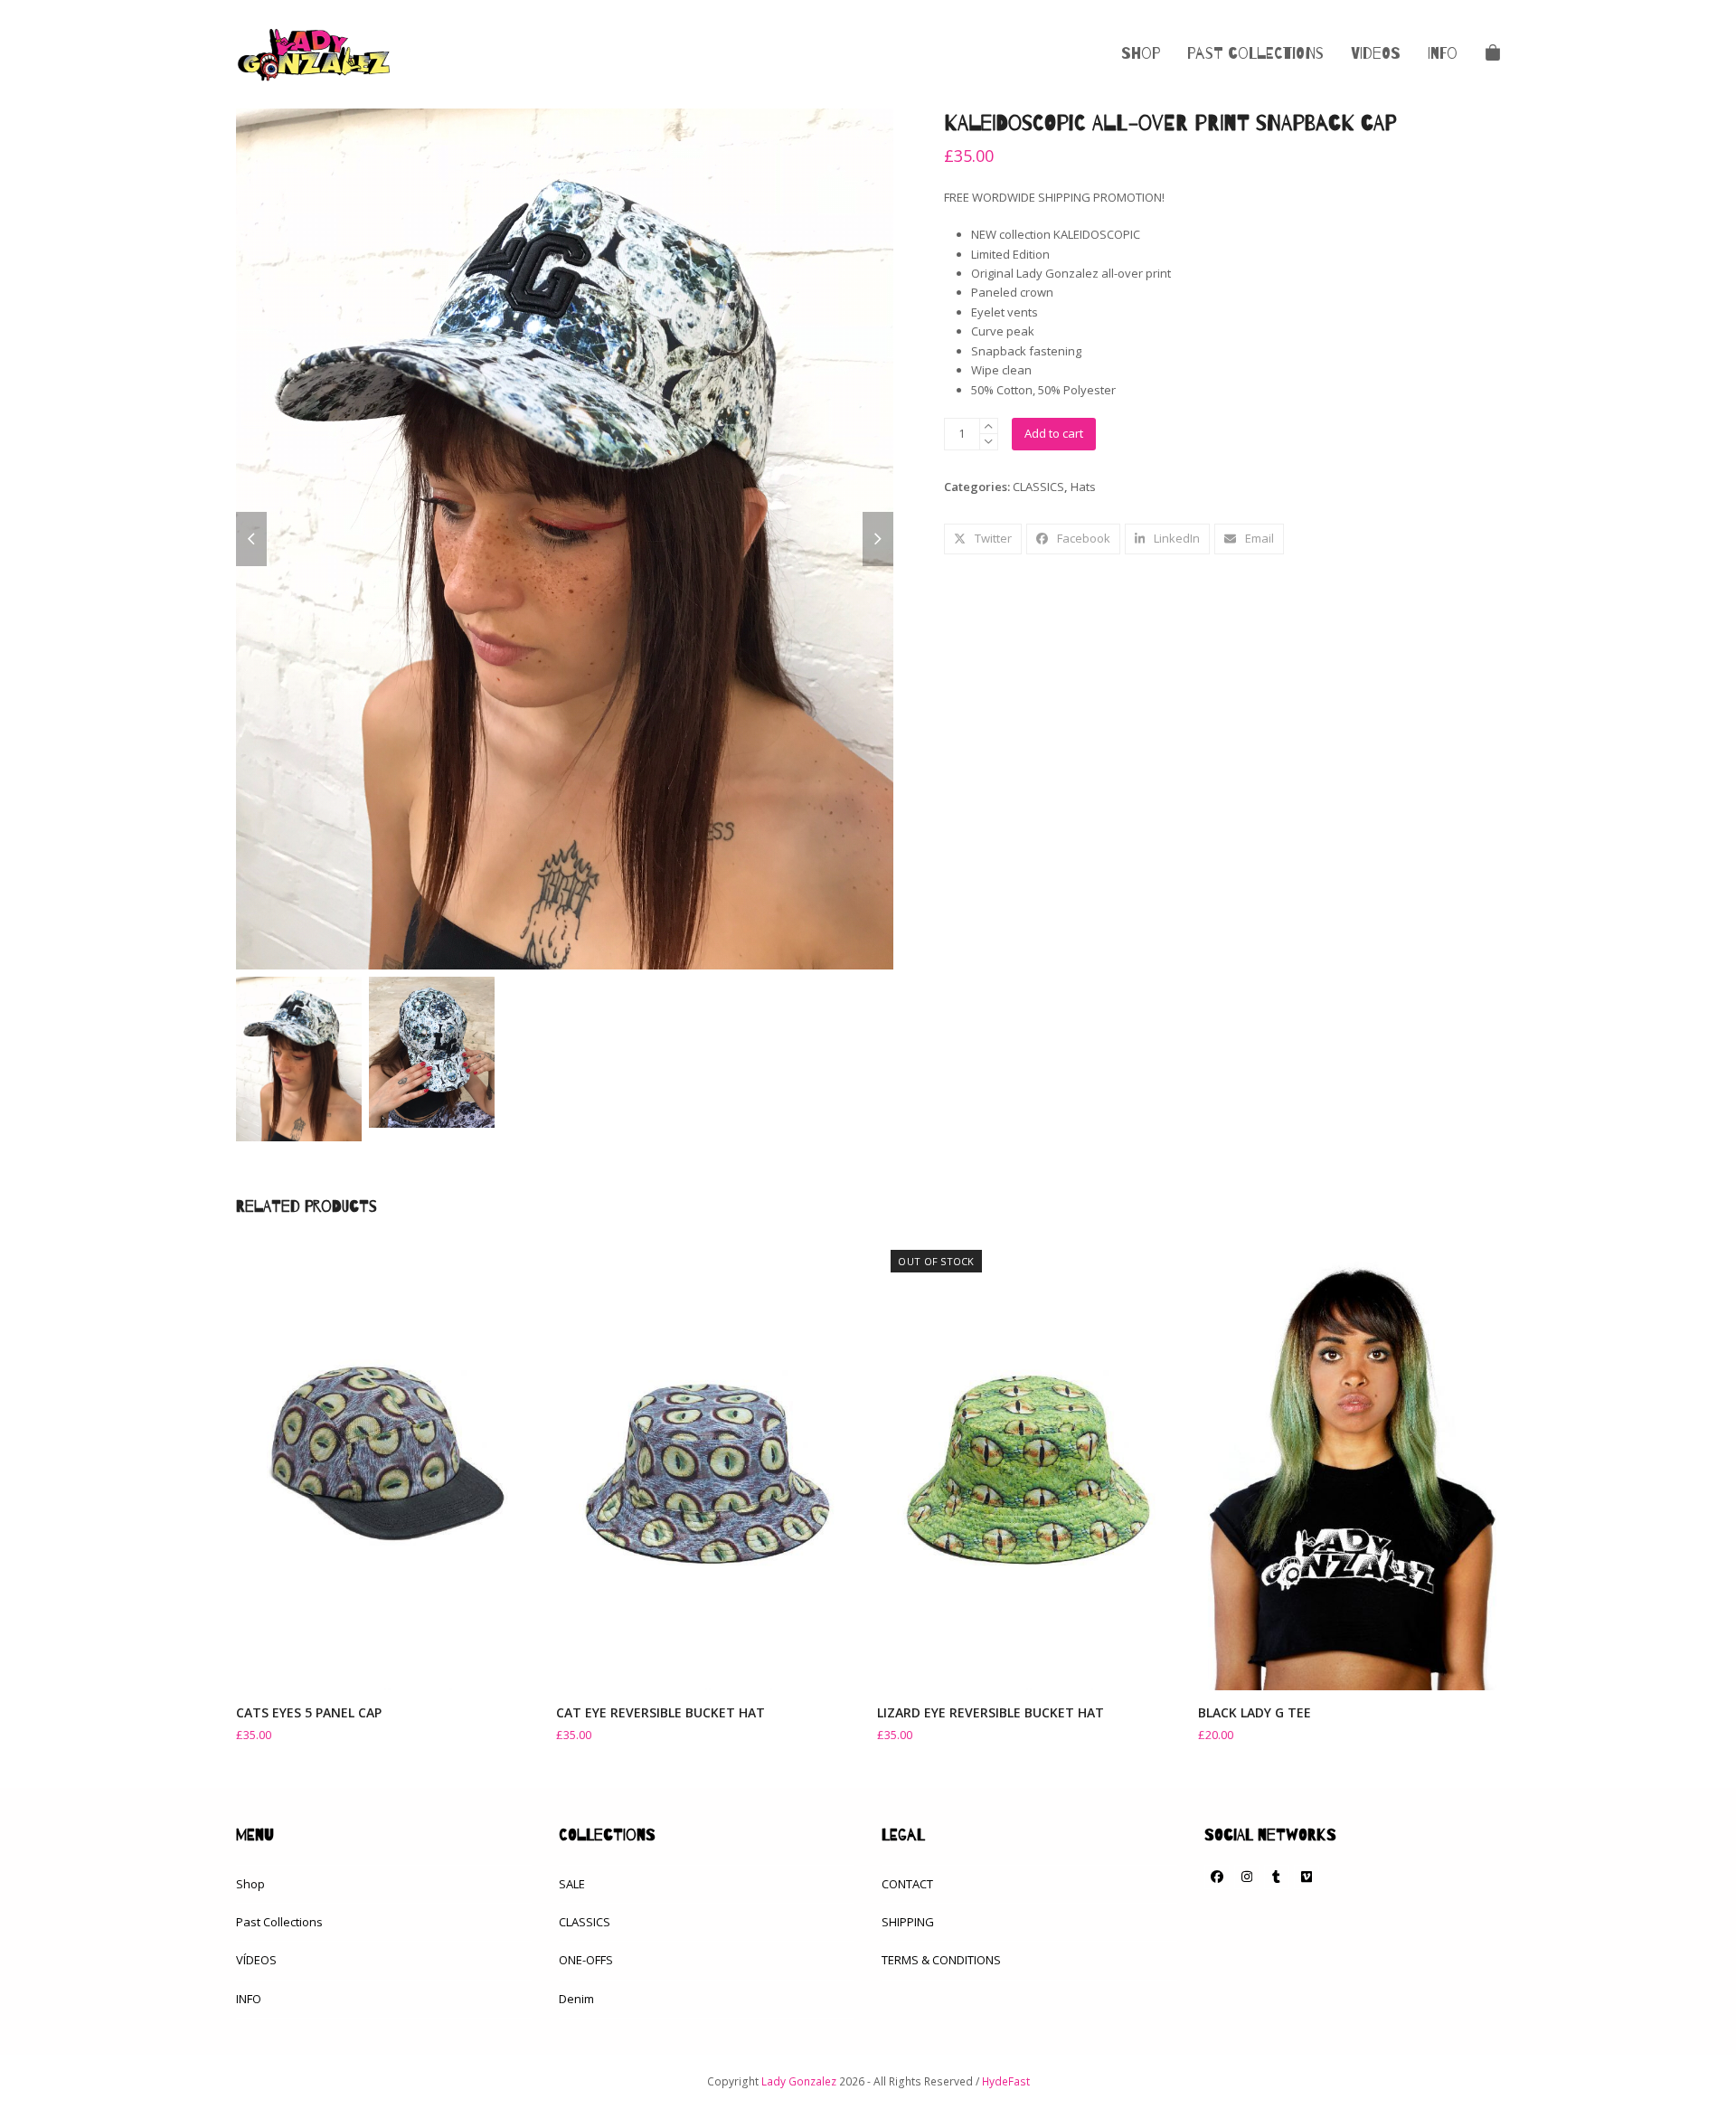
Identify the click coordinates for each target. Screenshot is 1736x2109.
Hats (1083, 487)
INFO (249, 1999)
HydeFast (1006, 2081)
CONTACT (907, 1884)
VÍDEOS (256, 1960)
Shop (250, 1884)
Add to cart (1054, 433)
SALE (572, 1884)
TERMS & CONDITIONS (941, 1960)
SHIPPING (908, 1922)
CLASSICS (1038, 487)
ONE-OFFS (586, 1960)
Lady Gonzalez (799, 2081)
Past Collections (279, 1922)
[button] (1493, 54)
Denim (576, 1999)
